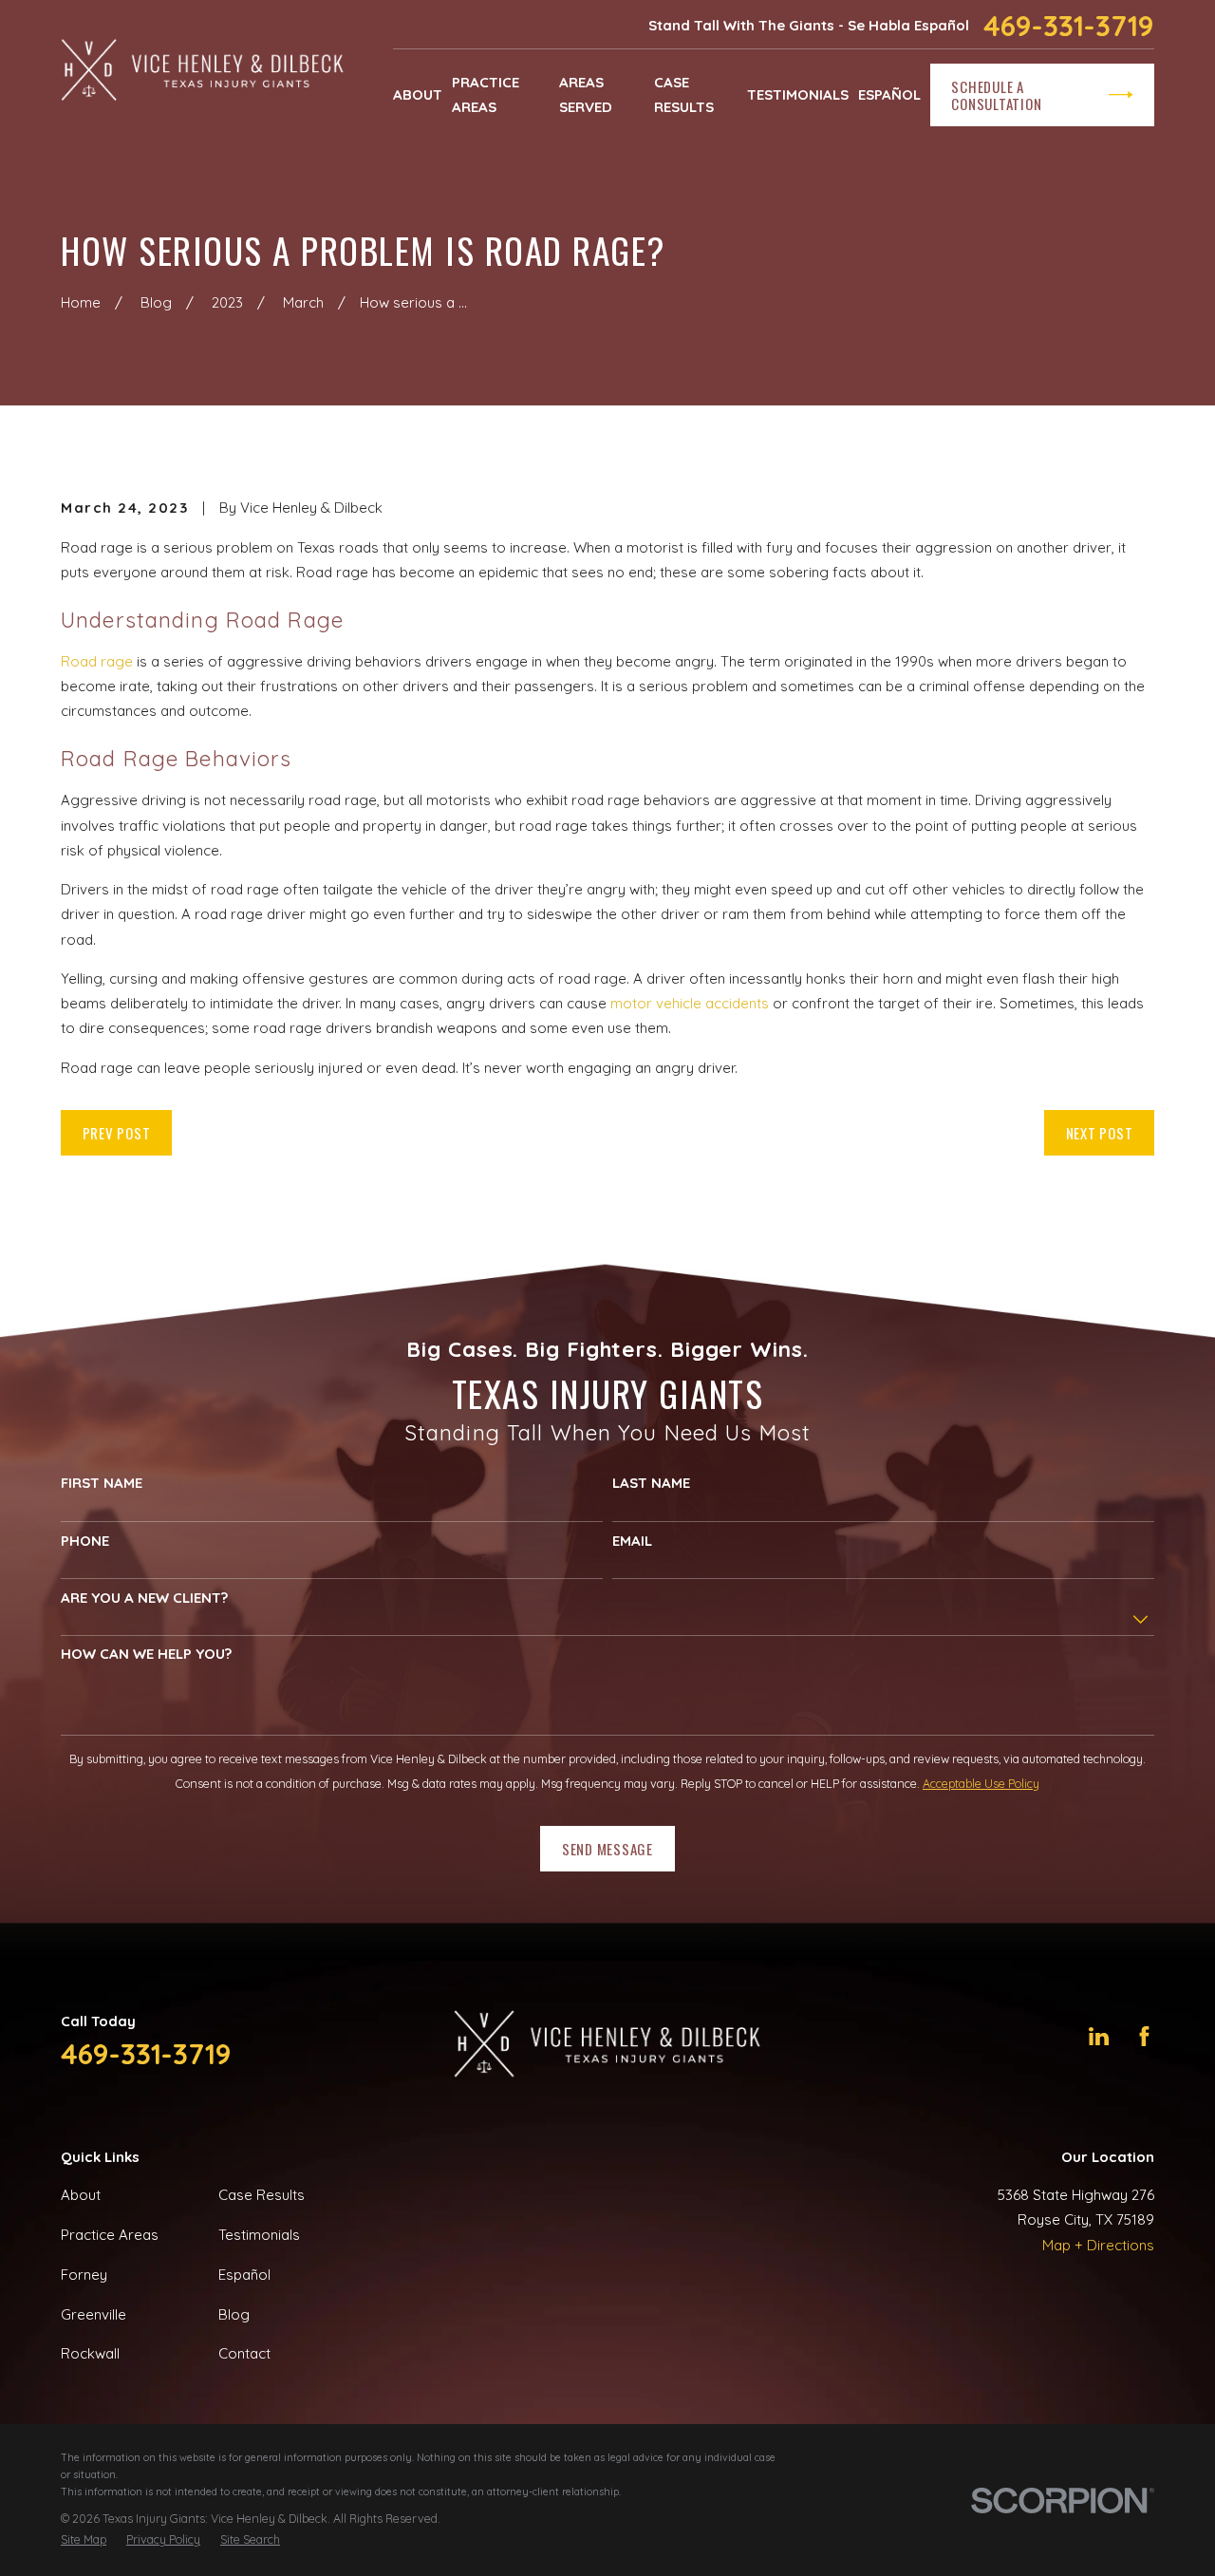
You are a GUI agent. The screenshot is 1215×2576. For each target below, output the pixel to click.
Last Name (651, 1483)
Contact (244, 2353)
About (81, 2195)
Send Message (607, 1849)
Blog (234, 2314)
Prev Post (117, 1133)
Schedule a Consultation (996, 95)
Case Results (262, 2195)
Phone (85, 1541)
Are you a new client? (144, 1598)
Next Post (1100, 1133)
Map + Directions (1098, 2245)
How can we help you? (146, 1654)
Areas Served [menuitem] (586, 94)
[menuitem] (84, 2540)
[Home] (203, 72)
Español (244, 2275)
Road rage (97, 661)
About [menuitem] (418, 94)
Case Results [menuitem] (684, 94)
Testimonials (259, 2235)
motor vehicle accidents (690, 1003)
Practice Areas (110, 2235)
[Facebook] (1144, 2036)
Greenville (93, 2314)
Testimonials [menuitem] (798, 94)
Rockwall (90, 2353)
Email (632, 1541)
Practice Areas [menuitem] (486, 94)
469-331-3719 (1069, 26)
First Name (102, 1483)
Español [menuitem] (889, 94)
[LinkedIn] (1099, 2036)
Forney (84, 2275)
